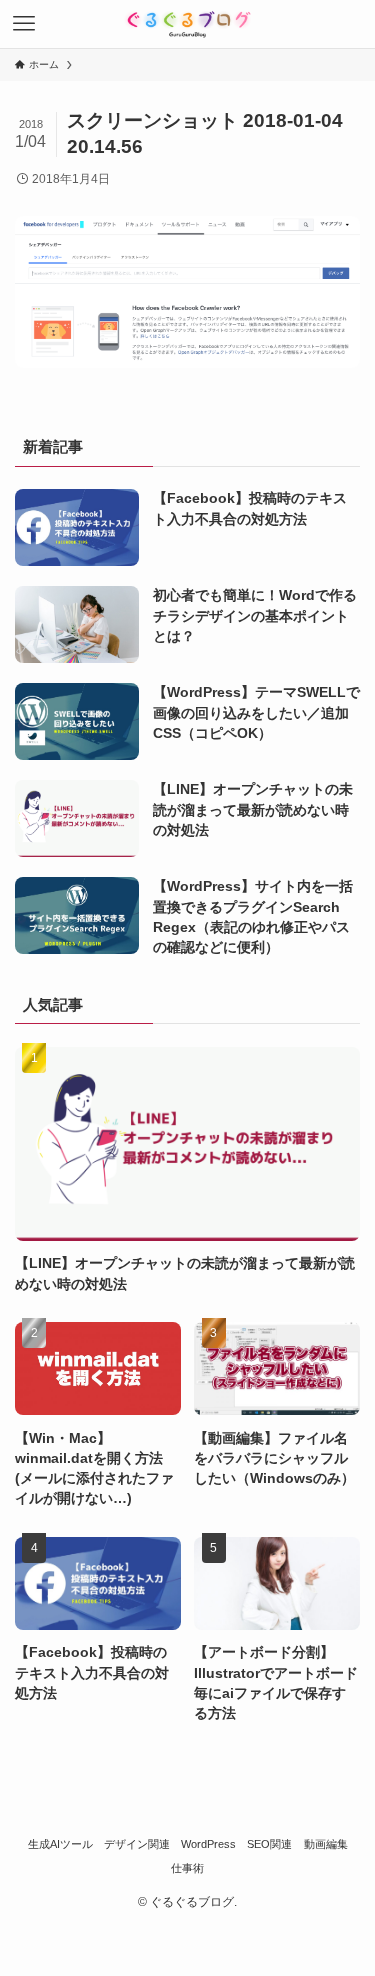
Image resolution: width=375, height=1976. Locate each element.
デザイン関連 (137, 1844)
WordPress (208, 1844)
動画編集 (326, 1844)
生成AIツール (60, 1844)
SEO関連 (269, 1844)
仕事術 (187, 1868)
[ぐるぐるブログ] (187, 24)
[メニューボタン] (24, 24)
